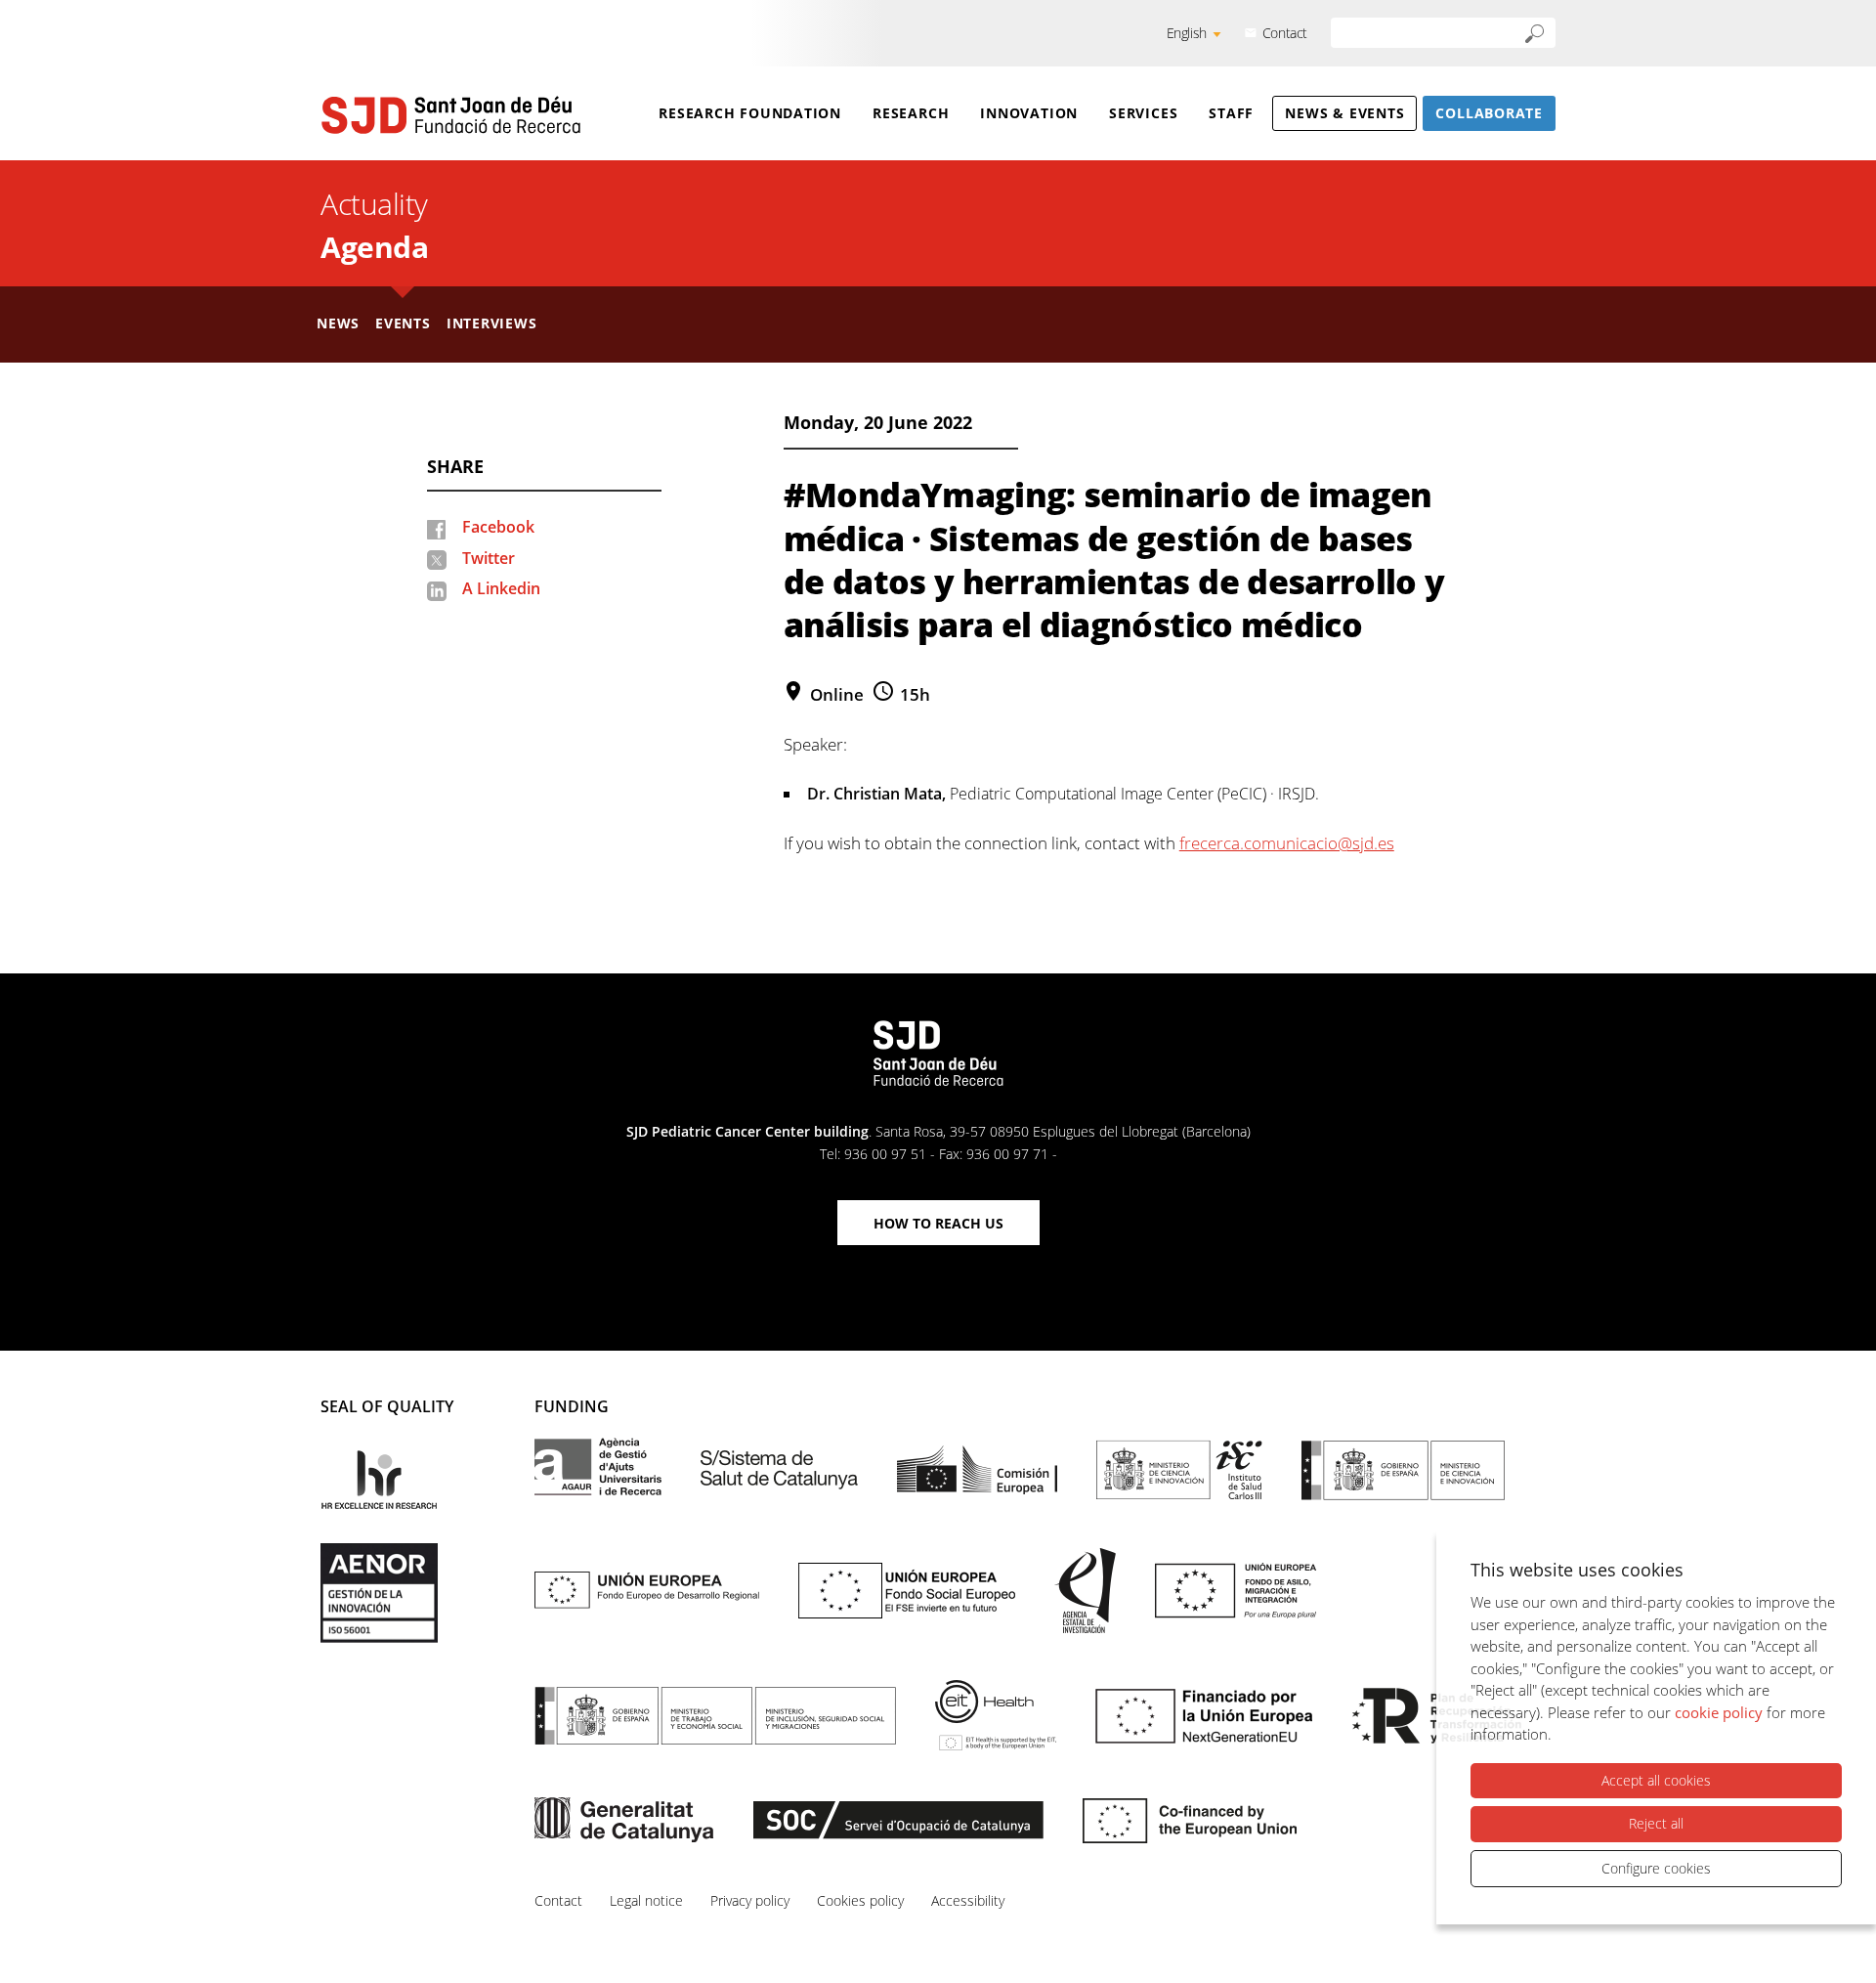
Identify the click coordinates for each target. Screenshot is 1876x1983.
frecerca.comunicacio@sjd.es (1287, 843)
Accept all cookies (1656, 1780)
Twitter (489, 558)
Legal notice (646, 1900)
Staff (1231, 113)
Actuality (374, 204)
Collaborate (1489, 113)
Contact (1285, 33)
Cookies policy (860, 1900)
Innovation (1029, 113)
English (1187, 33)
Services (1143, 113)
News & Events (1344, 113)
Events (403, 323)
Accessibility (968, 1900)
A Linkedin (501, 588)
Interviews (492, 323)
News (338, 323)
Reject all (1656, 1823)
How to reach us (938, 1223)
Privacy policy (750, 1900)
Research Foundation (750, 113)
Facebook (498, 527)
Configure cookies (1656, 1868)
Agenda (374, 247)
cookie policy (1719, 1712)
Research (911, 113)
